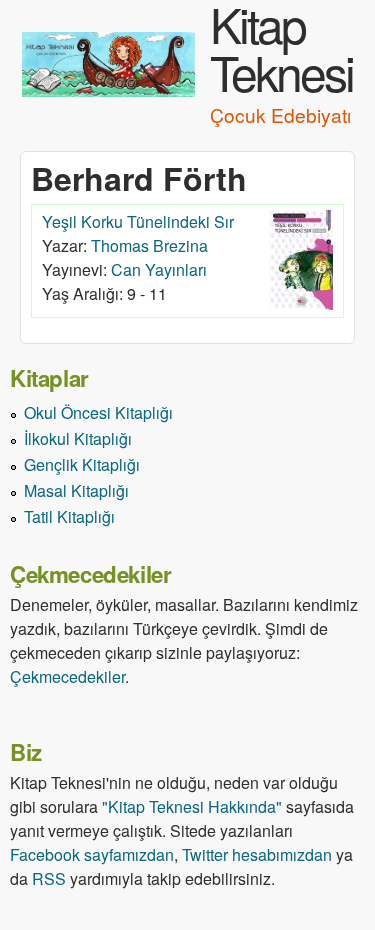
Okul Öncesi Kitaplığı (98, 412)
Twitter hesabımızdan (257, 854)
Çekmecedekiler (67, 676)
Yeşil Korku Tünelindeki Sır (138, 221)
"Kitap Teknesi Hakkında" (192, 806)
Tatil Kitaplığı (69, 516)
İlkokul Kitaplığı (78, 438)
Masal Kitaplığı (76, 490)
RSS (49, 878)
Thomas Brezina (149, 245)
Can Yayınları (159, 269)
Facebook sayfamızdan (92, 854)
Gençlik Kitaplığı (82, 464)
